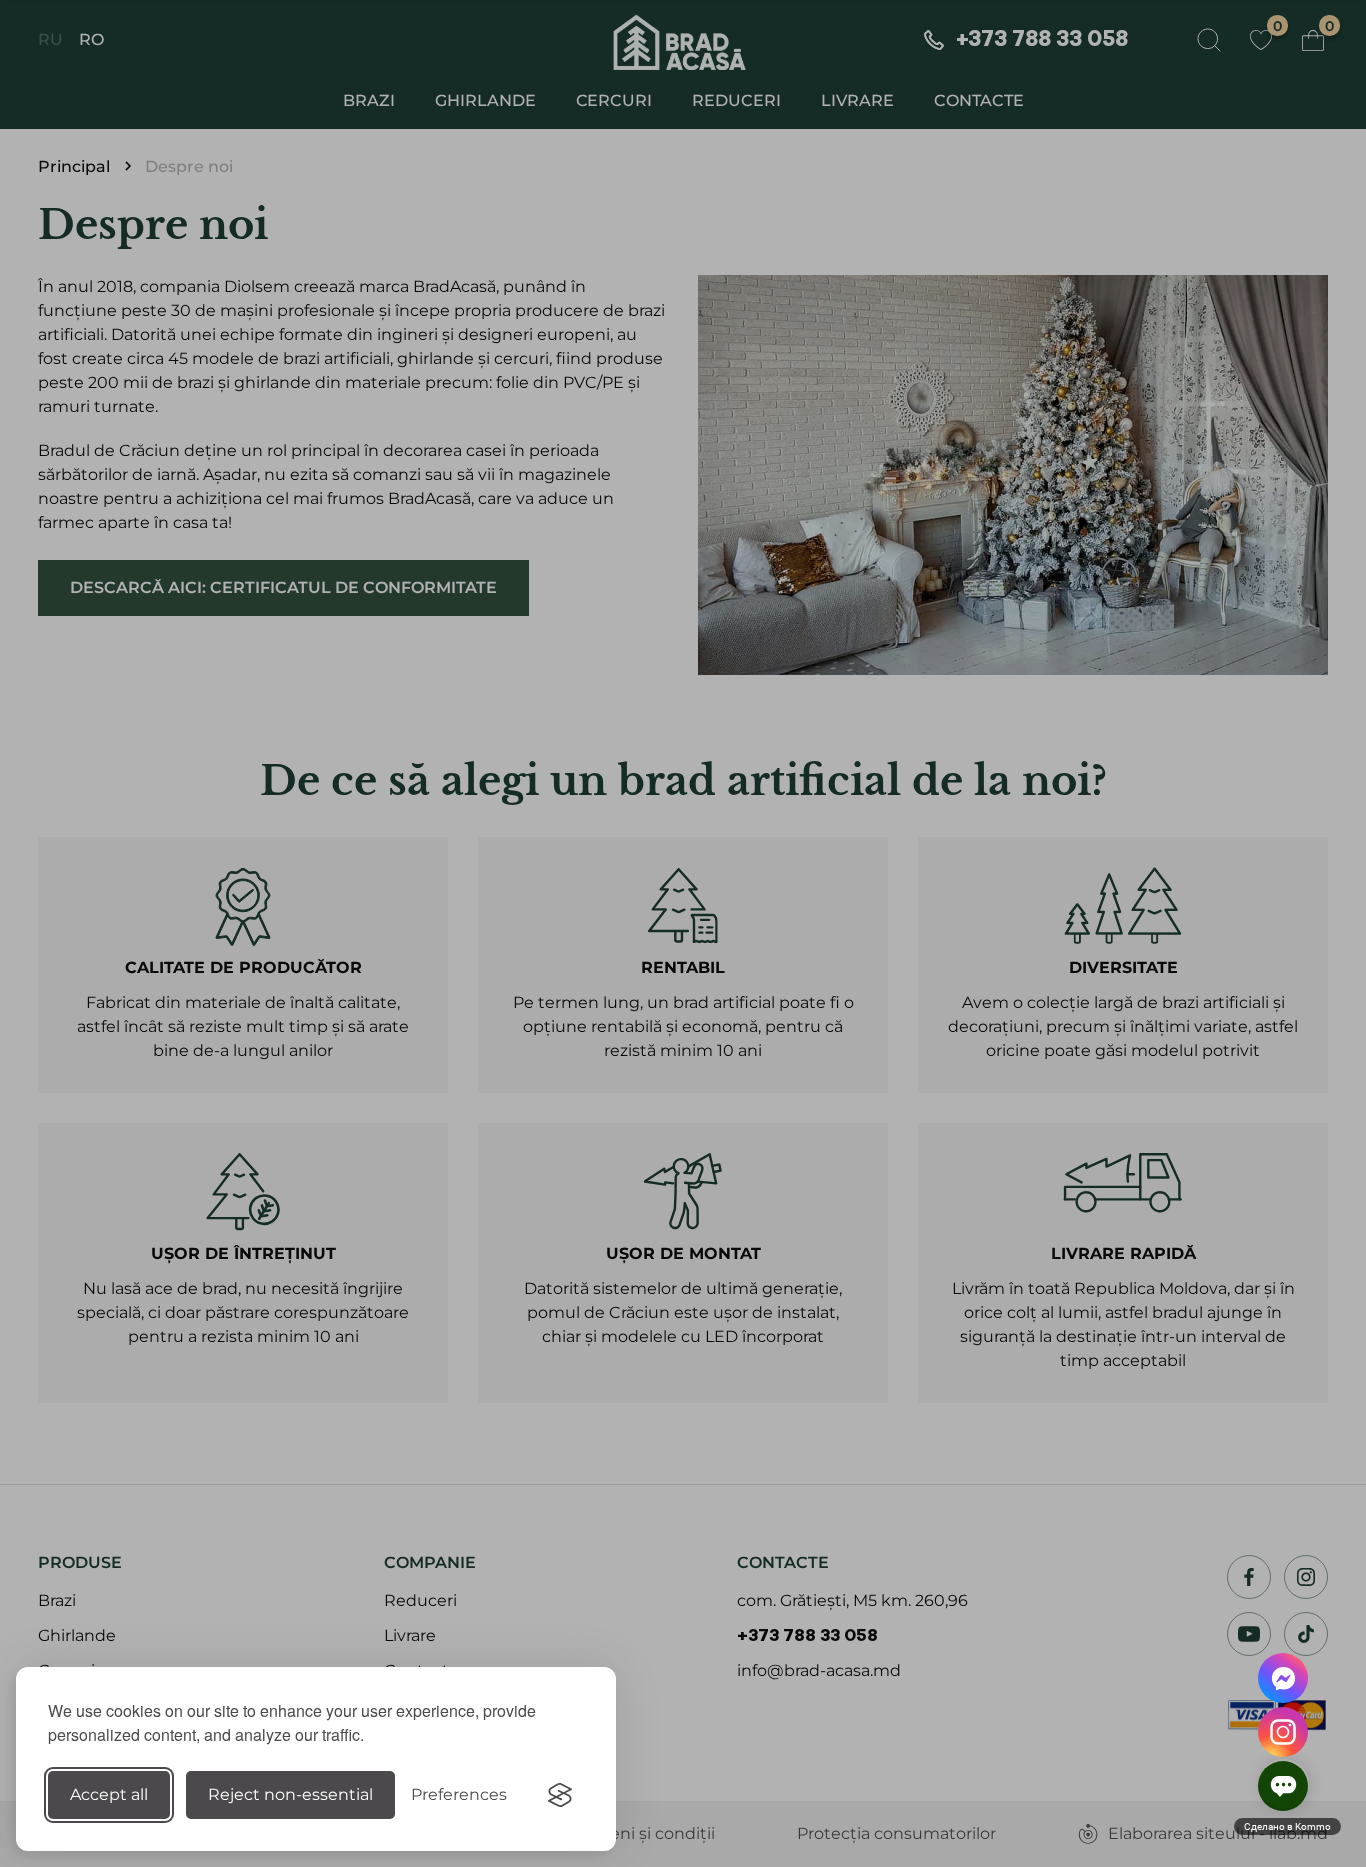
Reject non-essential (290, 1794)
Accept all (109, 1794)
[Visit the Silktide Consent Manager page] (560, 1795)
